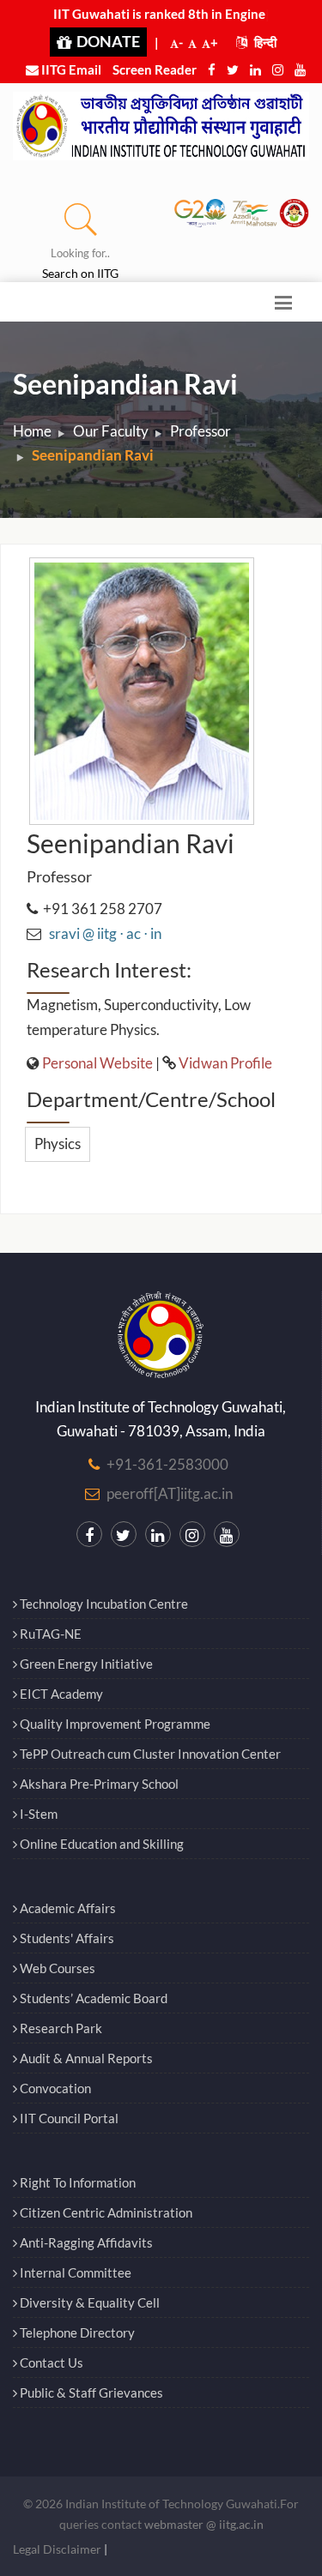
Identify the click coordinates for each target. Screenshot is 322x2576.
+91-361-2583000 (167, 1464)
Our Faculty (111, 431)
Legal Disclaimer (57, 2549)
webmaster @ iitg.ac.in (204, 2524)
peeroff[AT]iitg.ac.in (170, 1493)
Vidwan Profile (225, 1063)
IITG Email (70, 69)
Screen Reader (155, 69)
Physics (58, 1144)
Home (32, 431)
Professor (200, 431)
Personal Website (97, 1063)
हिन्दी (264, 42)
